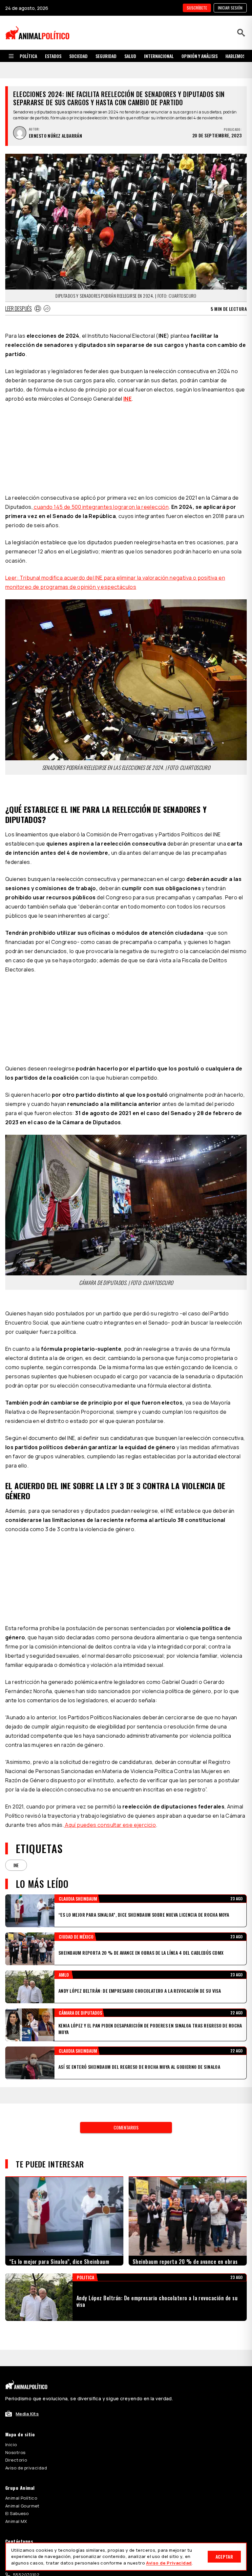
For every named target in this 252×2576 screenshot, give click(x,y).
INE (127, 382)
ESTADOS (53, 56)
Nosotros (15, 2335)
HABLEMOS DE (238, 56)
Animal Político (21, 2381)
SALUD (130, 56)
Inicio (11, 2327)
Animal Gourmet (22, 2388)
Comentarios (126, 2010)
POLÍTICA (28, 56)
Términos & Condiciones (202, 2477)
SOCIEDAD (78, 56)
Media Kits (27, 2296)
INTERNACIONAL (159, 56)
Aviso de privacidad (26, 2350)
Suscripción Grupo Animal (33, 2442)
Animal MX (16, 2404)
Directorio (16, 2343)
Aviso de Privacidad (169, 2563)
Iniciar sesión (230, 8)
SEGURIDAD (106, 56)
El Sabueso (17, 2396)
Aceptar (224, 2556)
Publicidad (16, 2434)
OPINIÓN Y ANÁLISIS (199, 56)
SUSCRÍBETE (197, 8)
